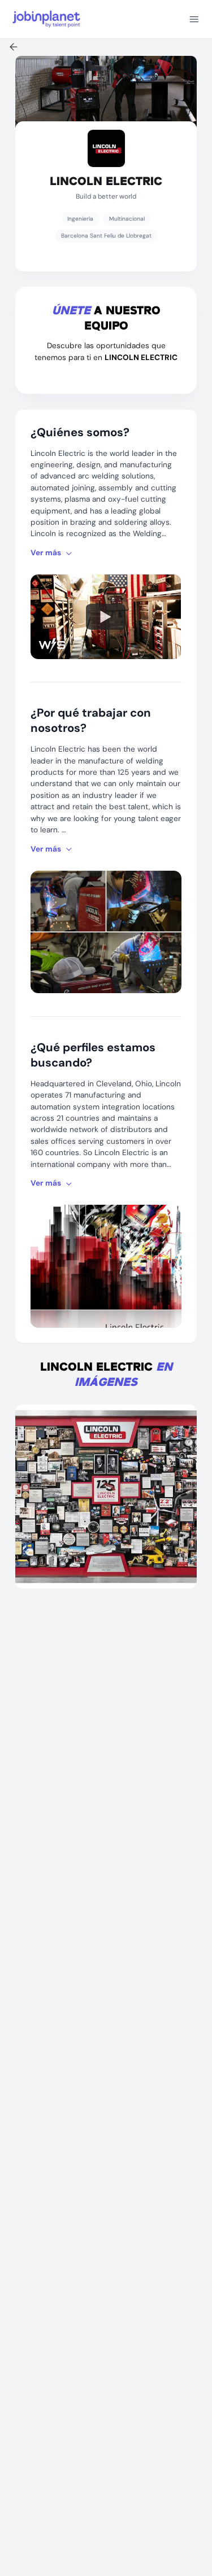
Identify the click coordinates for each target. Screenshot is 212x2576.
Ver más (46, 553)
